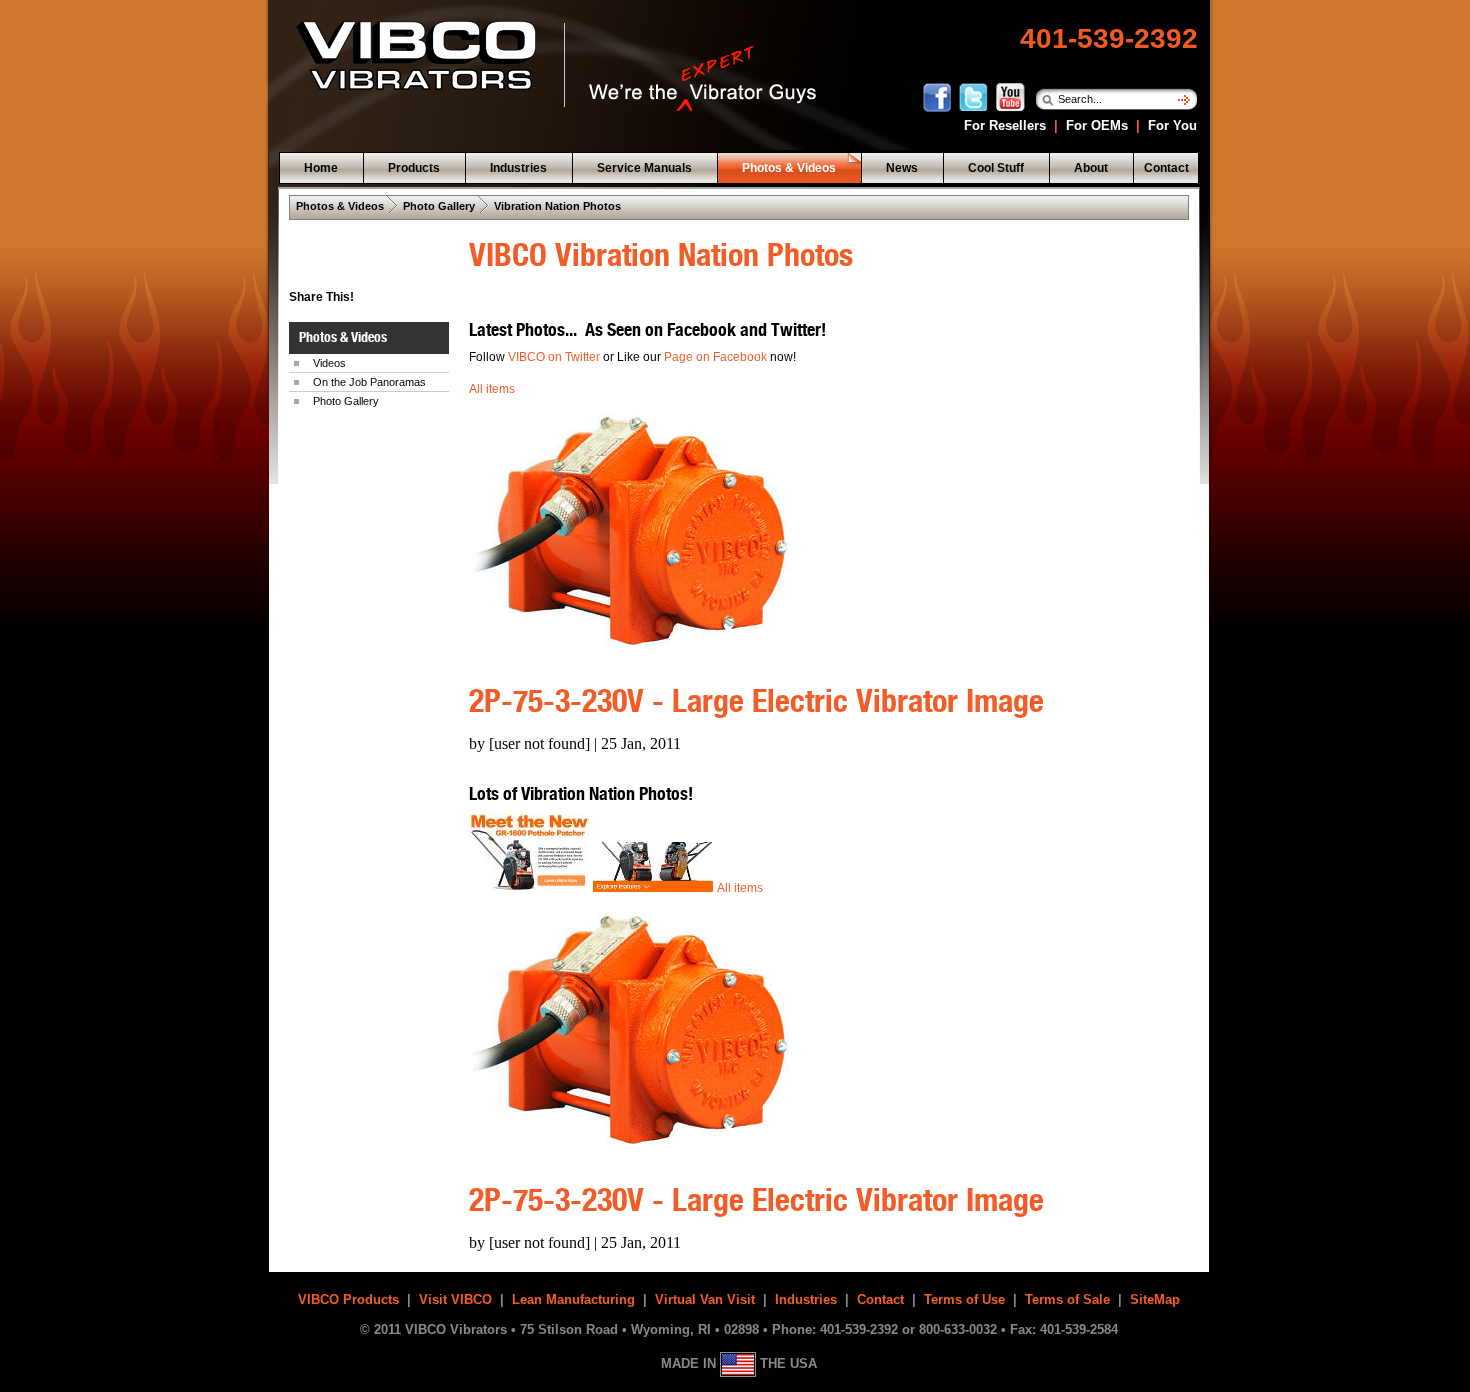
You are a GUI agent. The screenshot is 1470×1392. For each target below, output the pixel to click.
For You (1170, 125)
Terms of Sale (1067, 1299)
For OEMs (1097, 125)
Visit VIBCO (455, 1299)
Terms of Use (964, 1299)
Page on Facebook (717, 357)
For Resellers (1003, 125)
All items (492, 389)
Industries (806, 1299)
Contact (880, 1299)
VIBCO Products (348, 1299)
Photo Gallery (439, 206)
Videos (329, 363)
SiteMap (1155, 1299)
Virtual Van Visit (705, 1299)
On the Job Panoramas (369, 382)
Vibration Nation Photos (557, 206)
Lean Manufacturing (573, 1299)
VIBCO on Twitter (554, 357)
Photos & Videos (340, 206)
